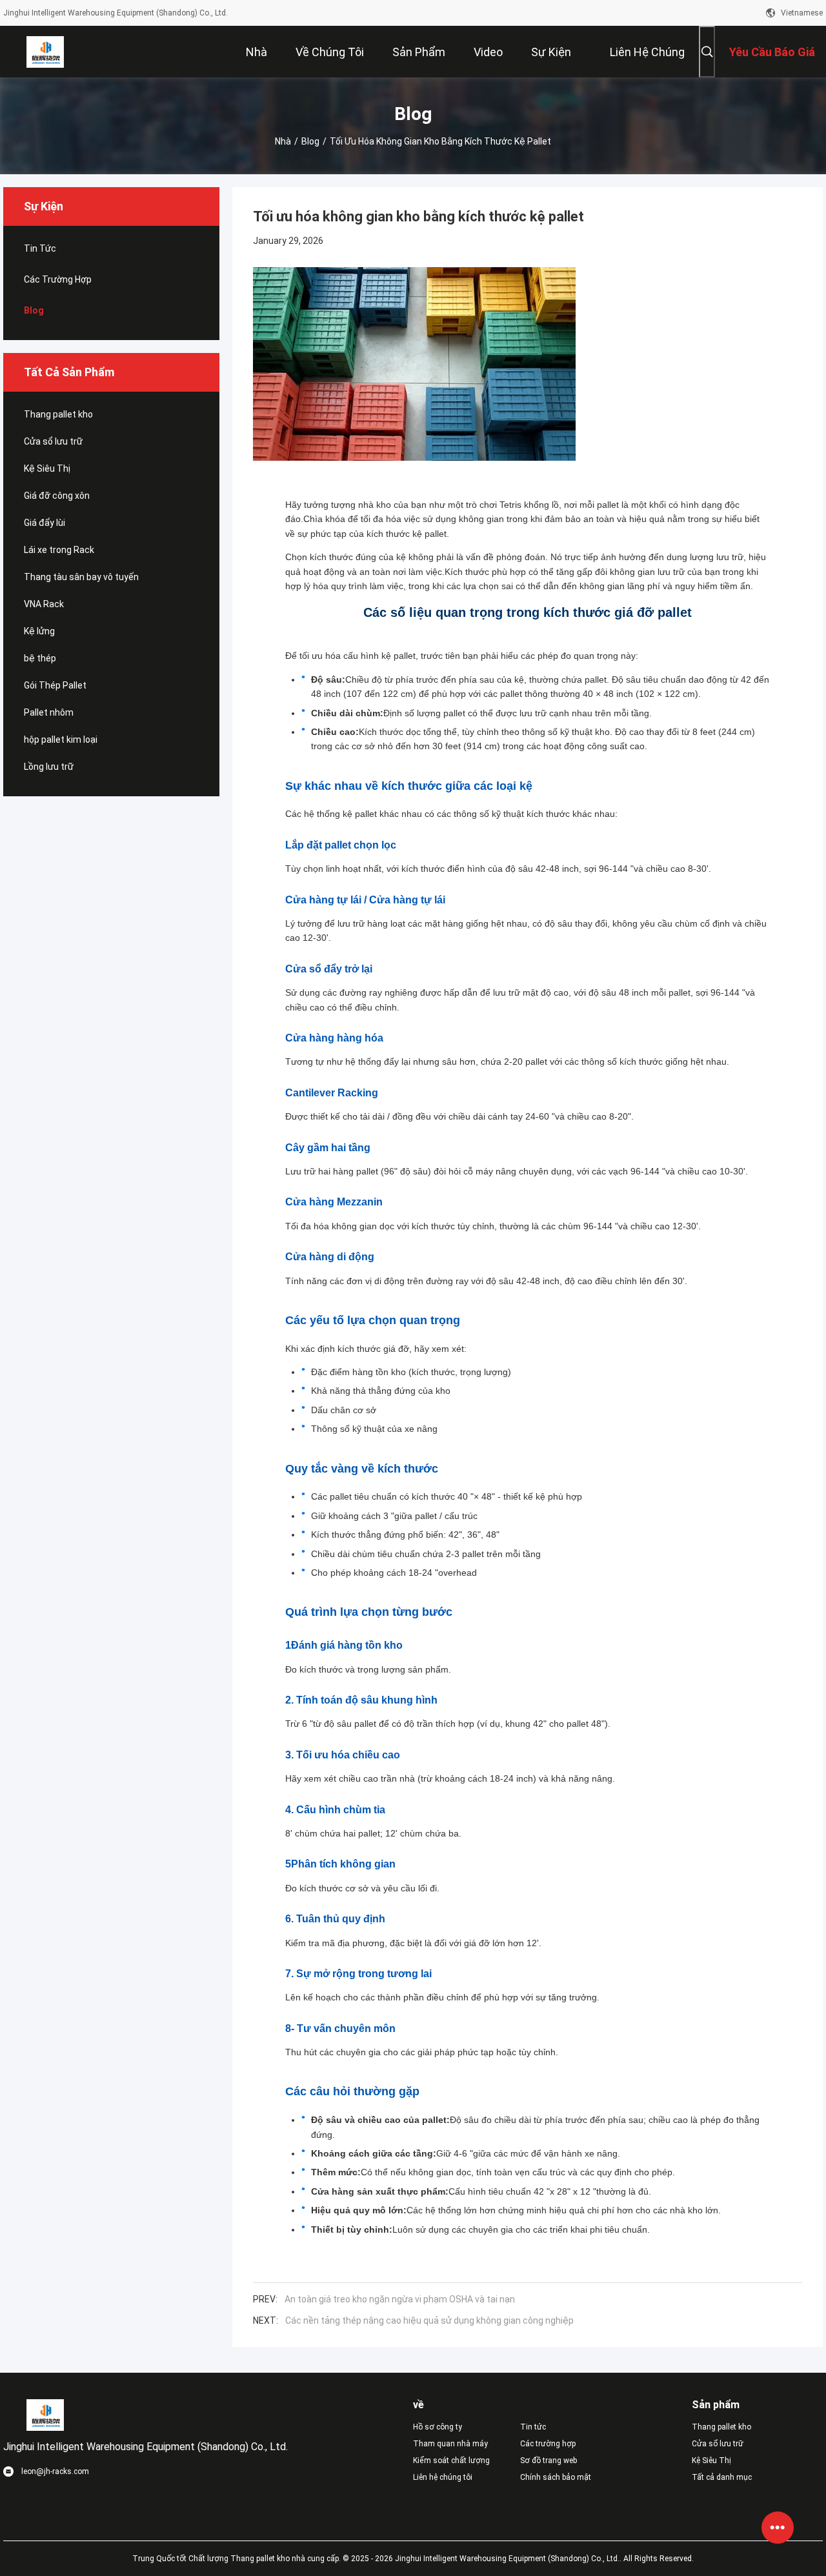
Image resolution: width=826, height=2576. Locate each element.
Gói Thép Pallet (55, 685)
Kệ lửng (39, 631)
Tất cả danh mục (722, 2477)
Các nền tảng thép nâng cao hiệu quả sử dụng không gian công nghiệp (429, 2320)
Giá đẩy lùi (45, 523)
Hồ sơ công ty (438, 2427)
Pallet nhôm (49, 712)
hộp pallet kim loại (61, 740)
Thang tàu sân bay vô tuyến (81, 577)
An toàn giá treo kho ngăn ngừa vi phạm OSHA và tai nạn (400, 2299)
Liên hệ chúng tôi (443, 2477)
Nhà (283, 141)
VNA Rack (44, 604)
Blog (310, 141)
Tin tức (40, 248)
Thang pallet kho (58, 414)
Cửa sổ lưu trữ (53, 441)
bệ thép (40, 658)
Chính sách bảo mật (556, 2477)
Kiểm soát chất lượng (451, 2460)
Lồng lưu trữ (49, 767)
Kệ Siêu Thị (47, 468)
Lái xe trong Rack (59, 550)
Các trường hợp (58, 279)
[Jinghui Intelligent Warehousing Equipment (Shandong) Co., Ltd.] (45, 52)
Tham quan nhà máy (450, 2444)
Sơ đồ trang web (549, 2460)
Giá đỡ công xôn (57, 496)
